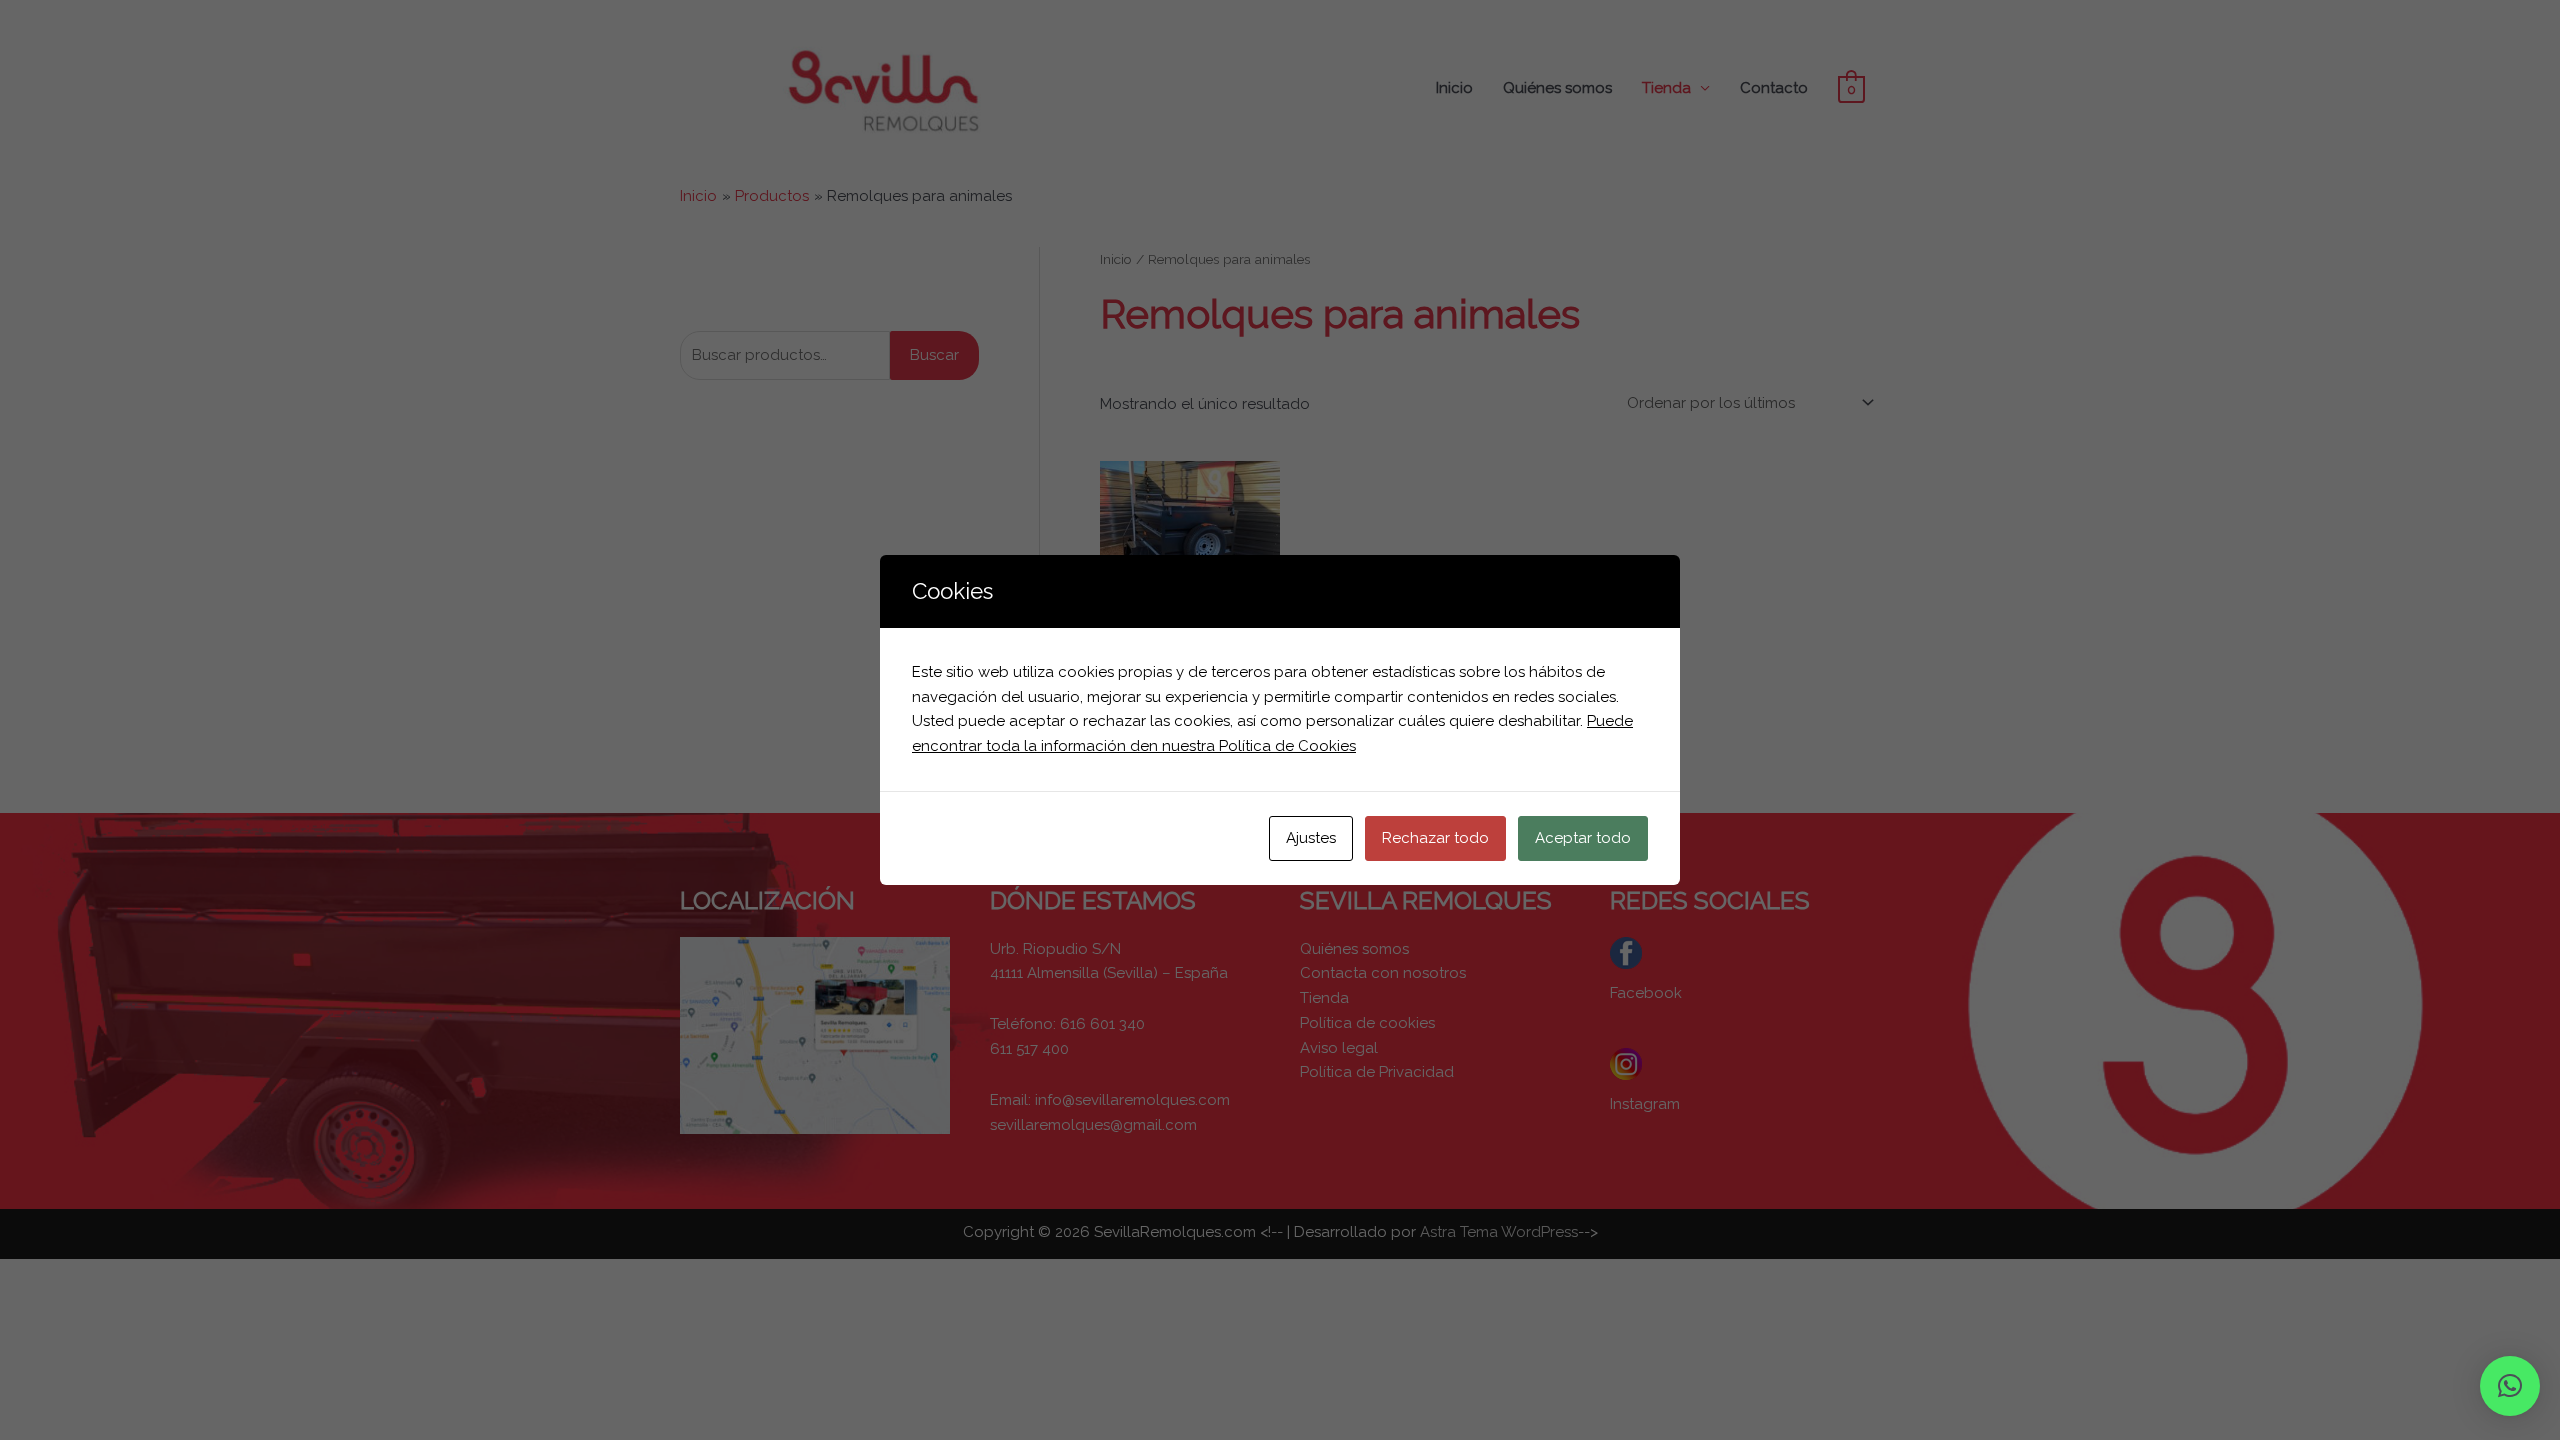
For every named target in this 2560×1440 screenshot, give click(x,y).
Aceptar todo (1583, 838)
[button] (2510, 1386)
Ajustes (1311, 838)
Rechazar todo (1435, 838)
